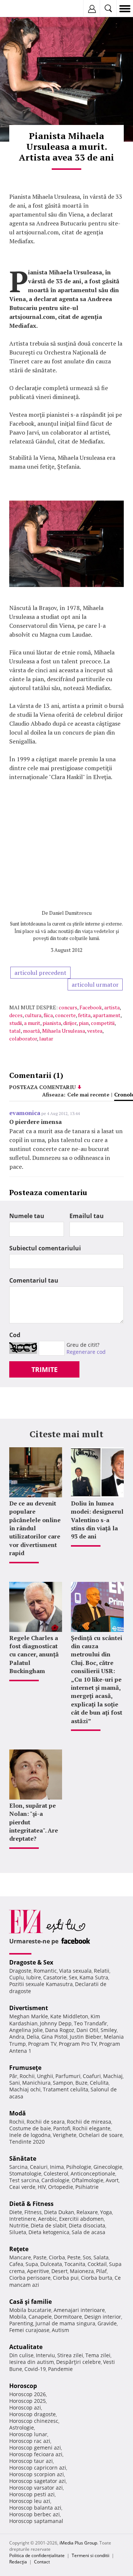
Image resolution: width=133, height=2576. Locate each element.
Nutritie (19, 2225)
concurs (68, 1007)
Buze (81, 2083)
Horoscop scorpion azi (37, 2474)
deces (16, 1015)
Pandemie (60, 2369)
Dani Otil (87, 2030)
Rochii (27, 2076)
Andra (17, 2037)
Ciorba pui (66, 2278)
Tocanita (75, 2264)
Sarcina (18, 2167)
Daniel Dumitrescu (70, 913)
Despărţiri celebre (79, 2362)
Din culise (21, 2355)
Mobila (18, 2317)
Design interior (103, 2317)
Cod (15, 1335)
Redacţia (18, 2562)
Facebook (91, 1007)
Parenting (21, 2323)
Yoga (106, 2212)
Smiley (109, 2030)
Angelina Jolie (26, 2030)
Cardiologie (55, 2180)
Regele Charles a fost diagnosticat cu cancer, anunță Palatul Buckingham (34, 1655)
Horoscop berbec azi (35, 2514)
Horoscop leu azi (30, 2501)
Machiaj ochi (25, 2089)
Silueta (18, 2232)
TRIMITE (45, 1369)
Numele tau (27, 1216)
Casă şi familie (30, 2302)
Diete (16, 2212)
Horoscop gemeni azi (35, 2448)
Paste (40, 2257)
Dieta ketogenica (49, 2232)
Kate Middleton (69, 2016)
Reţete (19, 2249)
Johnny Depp (56, 2023)
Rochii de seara (46, 2122)
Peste (74, 2257)
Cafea (16, 2264)
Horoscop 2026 (28, 2394)
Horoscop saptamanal (36, 2521)
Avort (112, 2180)
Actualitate (26, 2347)
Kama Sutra (94, 1977)
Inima (57, 2167)
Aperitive (38, 2271)
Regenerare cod (86, 1352)
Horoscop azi (25, 2407)
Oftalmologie (88, 2180)
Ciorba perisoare (30, 2278)
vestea (95, 1031)
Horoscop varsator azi (36, 2488)
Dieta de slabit (49, 2225)
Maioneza (82, 2271)
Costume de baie (30, 2128)
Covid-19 (35, 2369)
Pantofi (62, 2128)
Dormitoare (68, 2317)
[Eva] (23, 9)
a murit (32, 1023)
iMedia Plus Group (78, 2543)
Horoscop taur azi (31, 2461)
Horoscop (23, 2386)
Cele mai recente (88, 1094)
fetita (84, 1015)
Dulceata (51, 2264)
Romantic (45, 1971)
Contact (42, 2562)
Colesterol (56, 2173)
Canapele (40, 2317)
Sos (87, 2257)
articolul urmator (95, 984)
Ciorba (57, 2257)
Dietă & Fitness (31, 2204)
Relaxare (87, 2212)
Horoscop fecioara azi (36, 2454)
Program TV (42, 2044)
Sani (15, 2083)
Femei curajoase (29, 2330)
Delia (33, 2037)
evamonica (25, 1113)
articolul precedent (40, 973)
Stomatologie (25, 2173)
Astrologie (22, 2427)
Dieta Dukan (59, 2212)
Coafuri (92, 2076)
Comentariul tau (34, 1280)
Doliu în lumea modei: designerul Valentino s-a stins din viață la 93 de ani (97, 1520)
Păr (13, 2076)
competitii (103, 1023)
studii (16, 1023)
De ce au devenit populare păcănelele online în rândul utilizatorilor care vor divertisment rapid (35, 1528)
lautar (46, 1038)
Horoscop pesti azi (32, 2494)
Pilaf (101, 2271)
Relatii (102, 1971)
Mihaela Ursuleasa (64, 1031)
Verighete (65, 2135)
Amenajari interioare (79, 2310)
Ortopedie (61, 2187)
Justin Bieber (86, 2037)
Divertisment (29, 2008)
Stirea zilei (70, 2355)
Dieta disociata (87, 2225)
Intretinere (23, 2219)
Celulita (99, 2083)
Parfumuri (68, 2076)
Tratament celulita (66, 2089)
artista (112, 1007)
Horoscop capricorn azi (38, 2468)
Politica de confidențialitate (37, 2555)
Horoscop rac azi (30, 2441)
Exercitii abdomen (81, 2219)
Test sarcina (24, 2180)
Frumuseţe (25, 2068)
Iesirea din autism (32, 2362)
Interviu (45, 2355)
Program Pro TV (78, 2044)
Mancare (20, 2257)
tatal (15, 1031)
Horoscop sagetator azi (37, 2481)
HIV (42, 2187)
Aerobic (47, 2219)
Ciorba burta (97, 2278)
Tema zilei (98, 2355)
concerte (65, 1015)
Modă (18, 2113)
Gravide (107, 2323)
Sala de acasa (88, 2232)
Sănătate (23, 2158)
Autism (60, 2330)
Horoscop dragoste (33, 2414)
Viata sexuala (75, 1971)
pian (84, 1023)
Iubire (34, 1977)
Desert (59, 2271)
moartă (31, 1031)
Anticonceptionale (93, 2173)
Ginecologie (108, 2167)
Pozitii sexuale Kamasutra (41, 1984)
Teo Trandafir (91, 2023)
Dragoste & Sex (31, 1962)
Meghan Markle (29, 2016)
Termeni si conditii (91, 2555)
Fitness (33, 2212)
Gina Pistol (54, 2037)
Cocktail (97, 2264)
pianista (52, 1023)
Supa (32, 2264)
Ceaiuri (39, 2167)
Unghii (45, 2076)
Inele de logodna (30, 2135)
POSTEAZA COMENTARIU (42, 1087)
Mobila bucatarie (30, 2310)
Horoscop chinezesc (34, 2421)
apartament (107, 1015)
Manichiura (36, 2083)
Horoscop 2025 (28, 2401)
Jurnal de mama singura (65, 2323)
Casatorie (55, 1977)
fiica (48, 1015)
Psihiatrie (87, 2187)
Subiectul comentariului (45, 1248)
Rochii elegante (91, 2128)
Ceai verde (22, 2187)
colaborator (23, 1038)
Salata (101, 2257)
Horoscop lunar (28, 2434)
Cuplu (17, 1977)
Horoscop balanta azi (35, 2508)
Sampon (63, 2083)
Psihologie (79, 2167)
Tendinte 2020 (27, 2142)
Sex (73, 1977)
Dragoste (20, 1971)
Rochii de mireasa (89, 2122)
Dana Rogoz (60, 2030)
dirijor (70, 1023)
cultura (33, 1015)
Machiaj (113, 2076)
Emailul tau (87, 1216)
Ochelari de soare (101, 2135)
